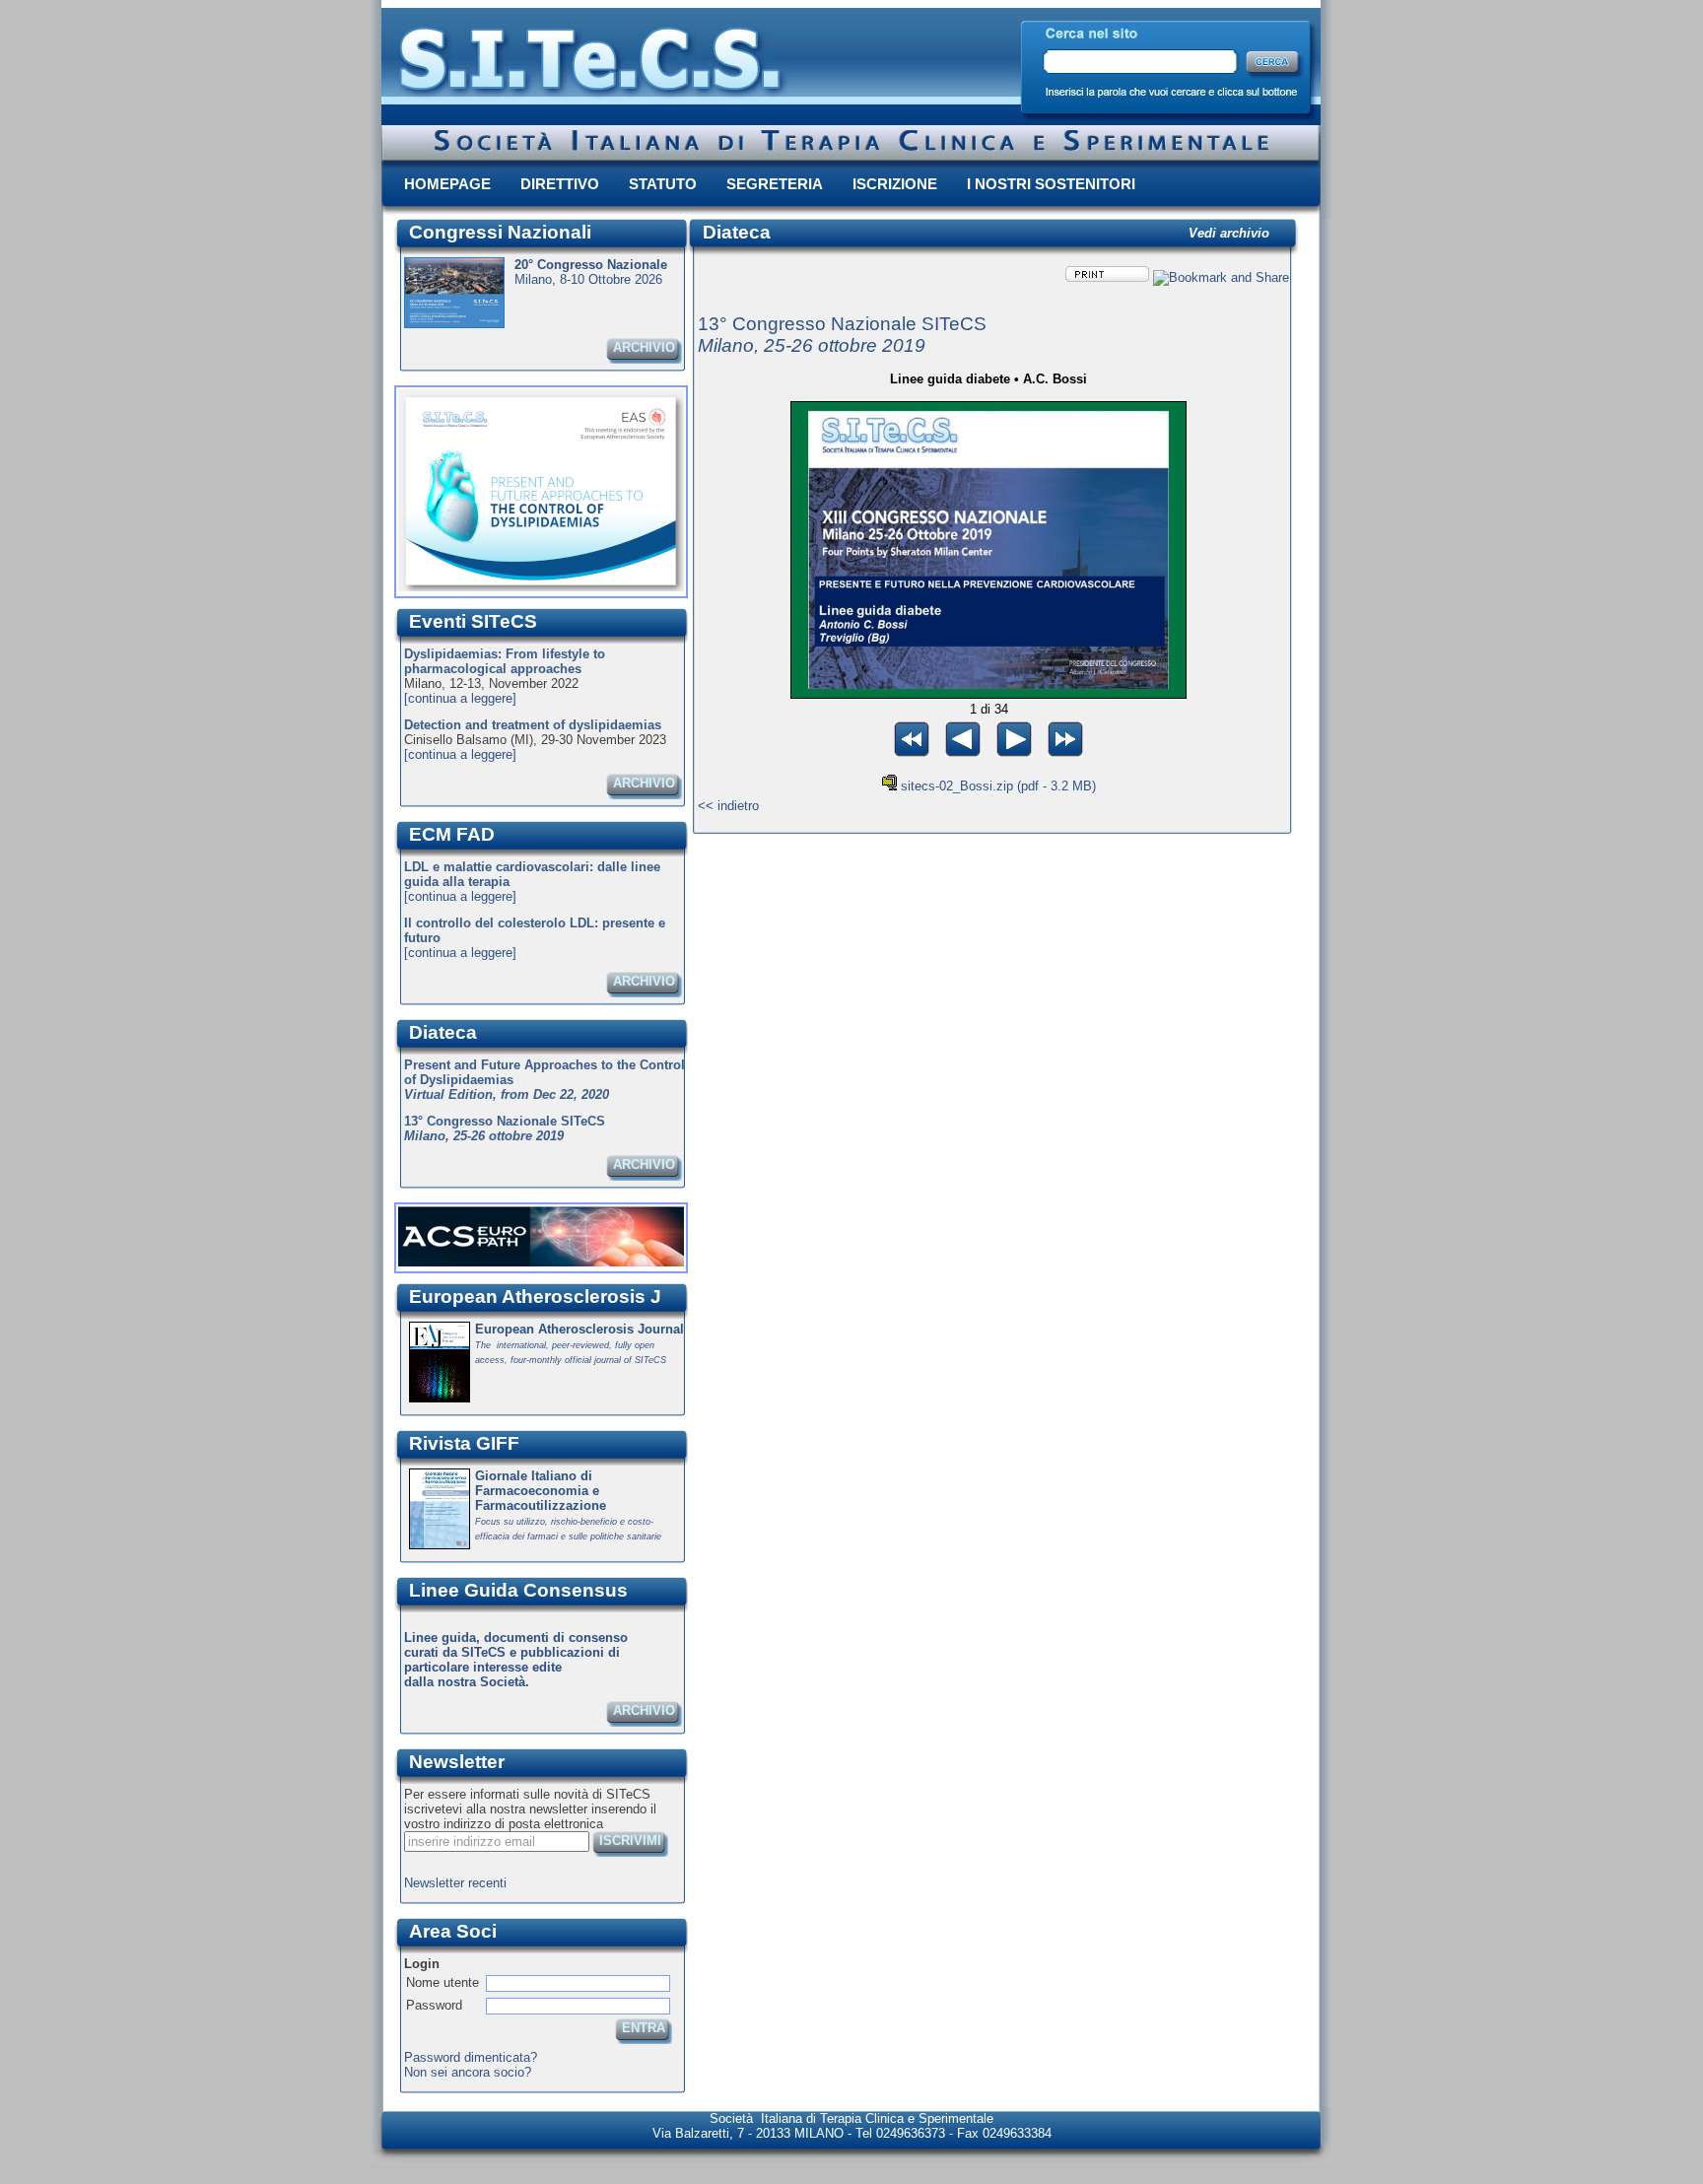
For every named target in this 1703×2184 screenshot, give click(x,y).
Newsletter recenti (455, 1883)
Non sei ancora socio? (468, 2072)
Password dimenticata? (471, 2057)
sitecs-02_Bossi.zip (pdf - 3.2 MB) (998, 786)
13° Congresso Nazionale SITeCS (842, 335)
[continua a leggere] (460, 698)
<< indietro (728, 806)
